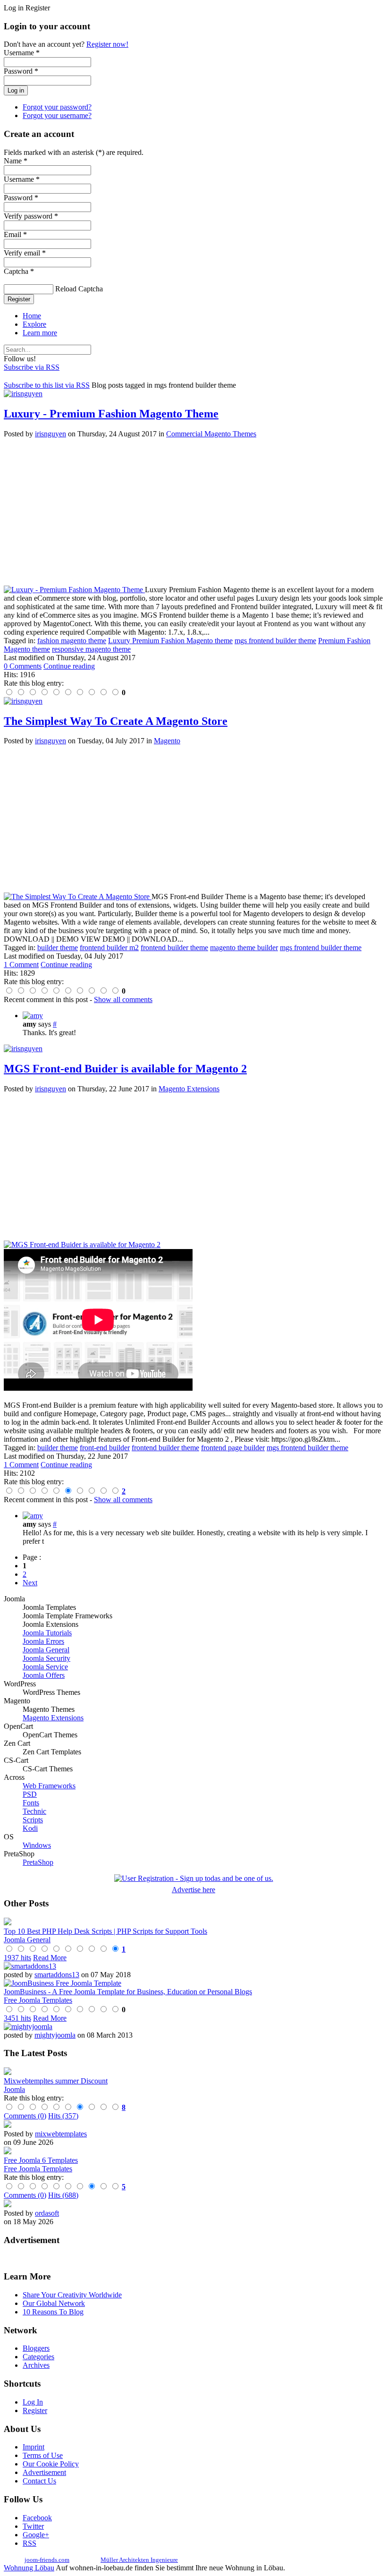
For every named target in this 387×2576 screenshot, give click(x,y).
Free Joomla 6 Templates (41, 2160)
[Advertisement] (193, 512)
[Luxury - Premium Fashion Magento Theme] (74, 590)
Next (30, 1583)
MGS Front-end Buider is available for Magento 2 (125, 1069)
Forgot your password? (57, 107)
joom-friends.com (47, 2560)
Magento (167, 741)
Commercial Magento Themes (211, 434)
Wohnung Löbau (29, 2568)
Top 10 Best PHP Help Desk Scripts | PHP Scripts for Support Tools (105, 1931)
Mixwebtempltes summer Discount (56, 2081)
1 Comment (21, 965)
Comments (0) (25, 2116)
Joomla (14, 2089)
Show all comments (123, 999)
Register (19, 299)
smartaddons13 (57, 1975)
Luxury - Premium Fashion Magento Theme (111, 414)
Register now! (107, 44)
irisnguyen (50, 434)
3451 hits (17, 2018)
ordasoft (47, 2213)
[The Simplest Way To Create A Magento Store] (78, 897)
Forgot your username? (57, 115)
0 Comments (23, 666)
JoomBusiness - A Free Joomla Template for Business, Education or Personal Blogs (128, 1992)
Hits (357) (63, 2116)
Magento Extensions (189, 1089)
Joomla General (27, 1940)
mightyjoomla (55, 2035)
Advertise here (193, 1890)
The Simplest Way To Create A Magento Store (116, 721)
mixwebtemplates (61, 2134)
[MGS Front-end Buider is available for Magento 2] (82, 1245)
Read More (50, 1958)
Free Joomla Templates (38, 2000)
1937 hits (17, 1958)
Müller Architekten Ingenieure (139, 2560)
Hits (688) (63, 2195)
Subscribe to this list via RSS (47, 385)
